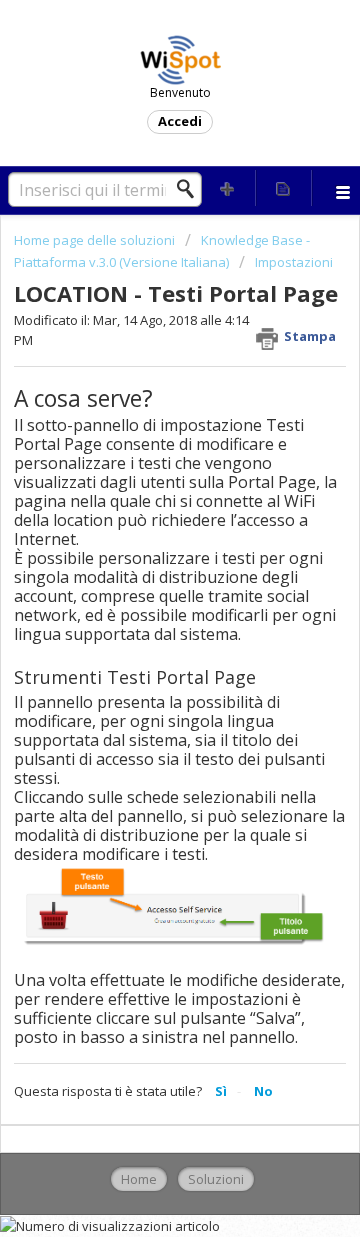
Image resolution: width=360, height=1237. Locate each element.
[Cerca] (191, 189)
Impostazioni (294, 262)
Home (139, 1179)
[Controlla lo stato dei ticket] (284, 188)
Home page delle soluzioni (96, 240)
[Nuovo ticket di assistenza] (228, 188)
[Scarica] (143, 608)
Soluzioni (216, 1179)
